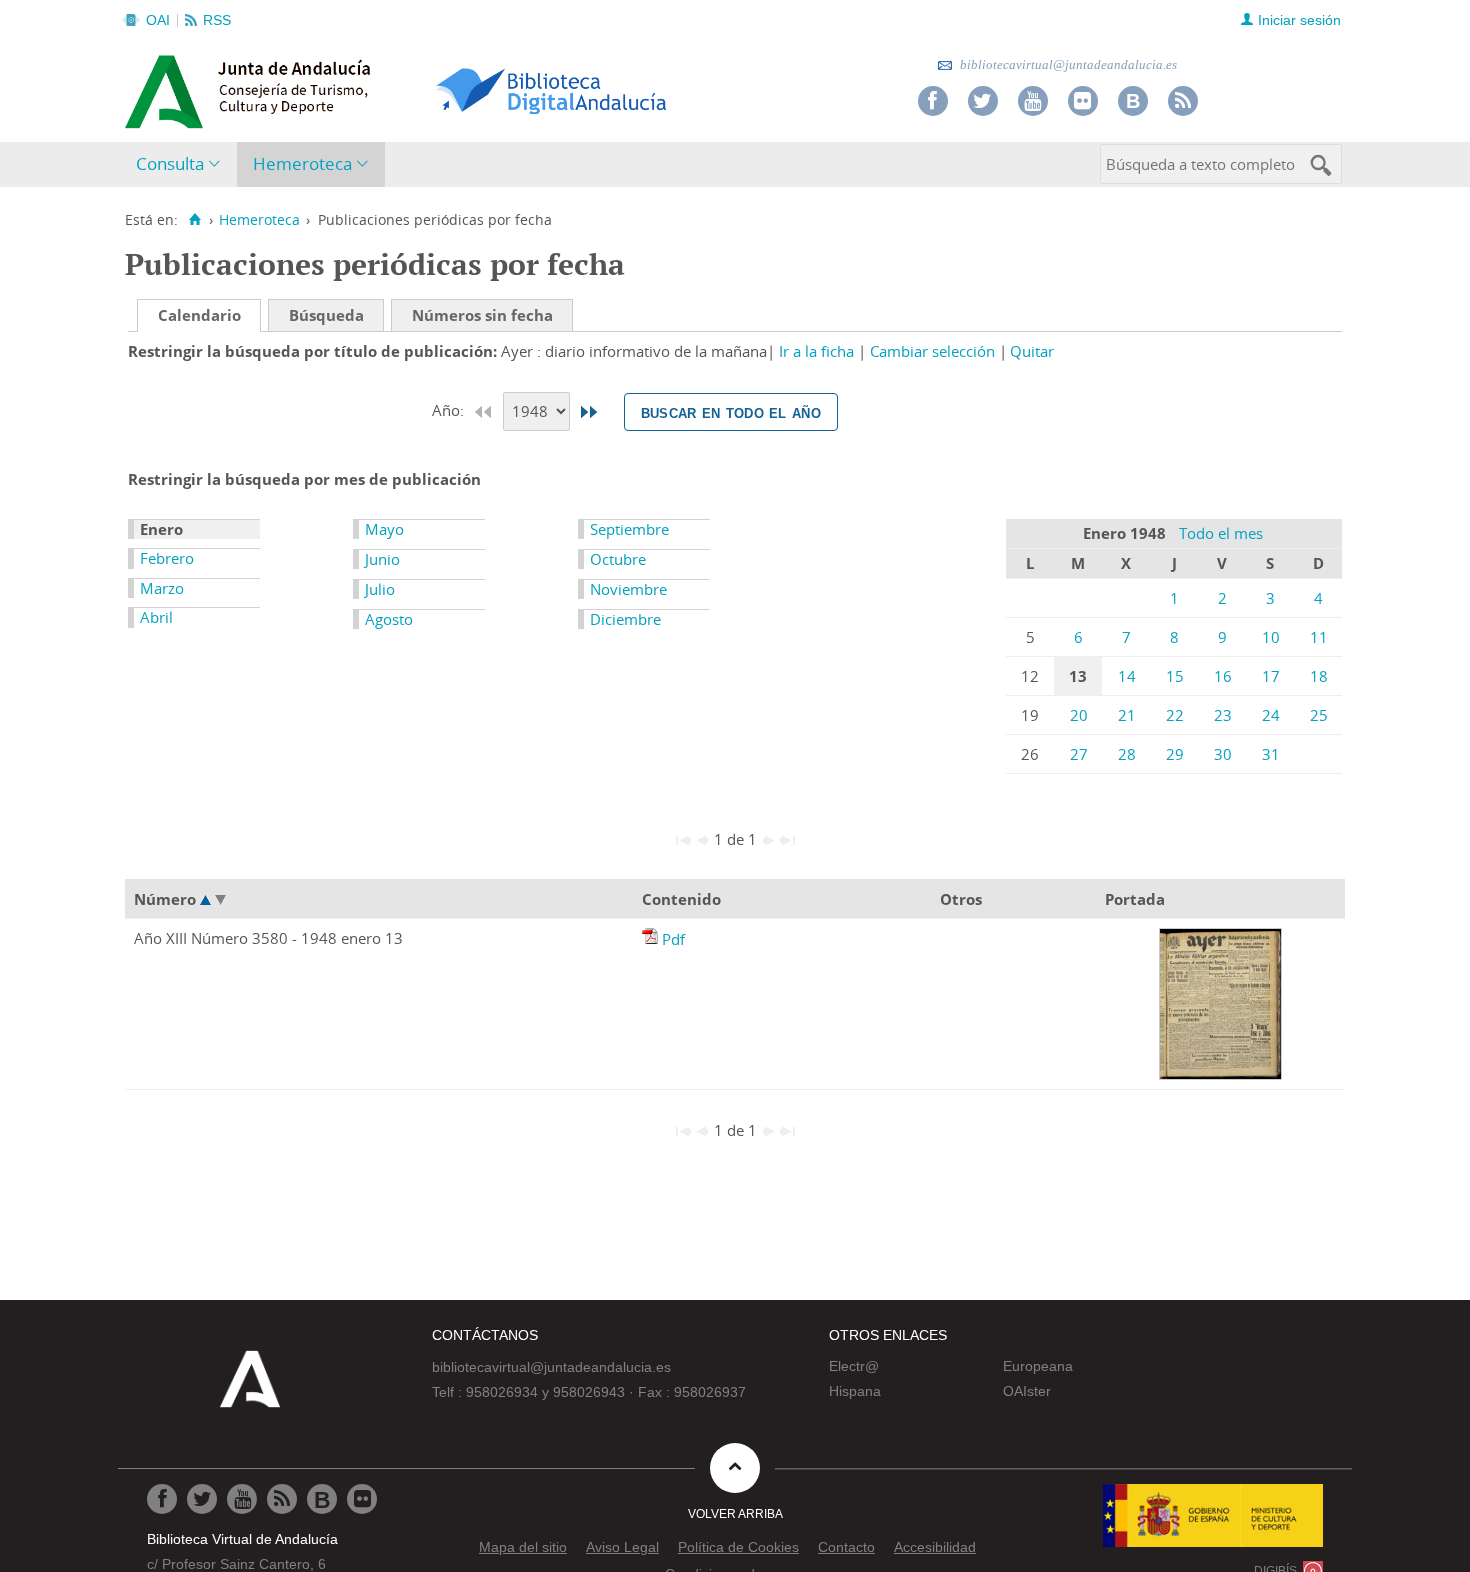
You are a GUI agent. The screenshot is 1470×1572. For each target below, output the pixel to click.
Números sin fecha (482, 315)
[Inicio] (194, 220)
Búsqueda (326, 315)
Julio (380, 589)
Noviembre (628, 589)
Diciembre (625, 619)
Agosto (389, 619)
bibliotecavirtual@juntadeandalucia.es (1067, 64)
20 (1079, 715)
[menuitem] (182, 164)
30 (1223, 754)
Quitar (1032, 351)
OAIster (1027, 1391)
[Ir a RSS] (1183, 101)
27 (1079, 754)
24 (1271, 715)
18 (1319, 676)
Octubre (618, 559)
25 (1319, 715)
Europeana (1038, 1366)
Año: (450, 410)
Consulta (170, 163)
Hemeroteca (302, 163)
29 (1175, 754)
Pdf (673, 939)
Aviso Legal (622, 1547)
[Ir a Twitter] (983, 101)
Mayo (384, 529)
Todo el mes (1221, 533)
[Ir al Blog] (1133, 101)
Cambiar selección (932, 351)
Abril (156, 617)
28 (1127, 754)
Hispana (855, 1391)
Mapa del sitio (523, 1547)
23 (1223, 715)
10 (1271, 637)
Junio (382, 559)
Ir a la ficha (816, 351)
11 (1319, 637)
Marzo (162, 588)
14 (1127, 676)
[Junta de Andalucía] (170, 86)
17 (1271, 676)
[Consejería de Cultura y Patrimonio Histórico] (325, 89)
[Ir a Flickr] (1083, 101)
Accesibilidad (935, 1547)
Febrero (167, 558)
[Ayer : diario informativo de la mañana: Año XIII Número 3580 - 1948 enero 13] (652, 939)
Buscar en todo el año (731, 412)
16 (1223, 676)
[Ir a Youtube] (1033, 101)
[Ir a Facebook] (933, 101)
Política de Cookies (738, 1547)
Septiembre (629, 529)
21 (1127, 715)
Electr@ (854, 1366)
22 (1175, 715)
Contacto (846, 1547)
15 (1175, 676)
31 (1271, 754)
